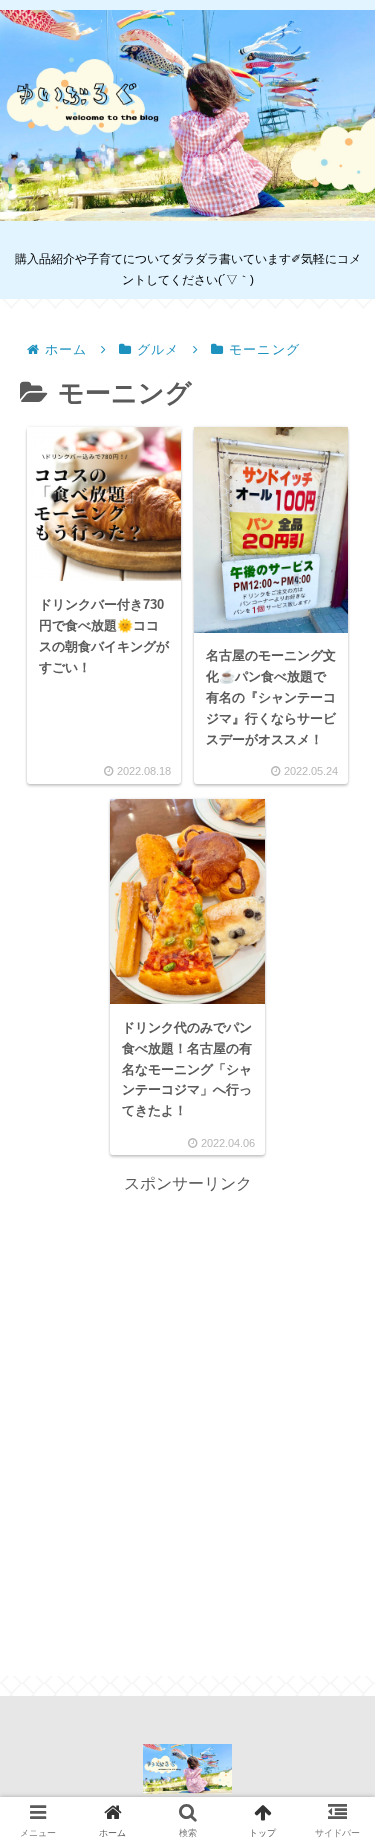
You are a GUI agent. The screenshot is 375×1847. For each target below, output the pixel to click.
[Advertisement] (187, 1386)
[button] (331, 1665)
